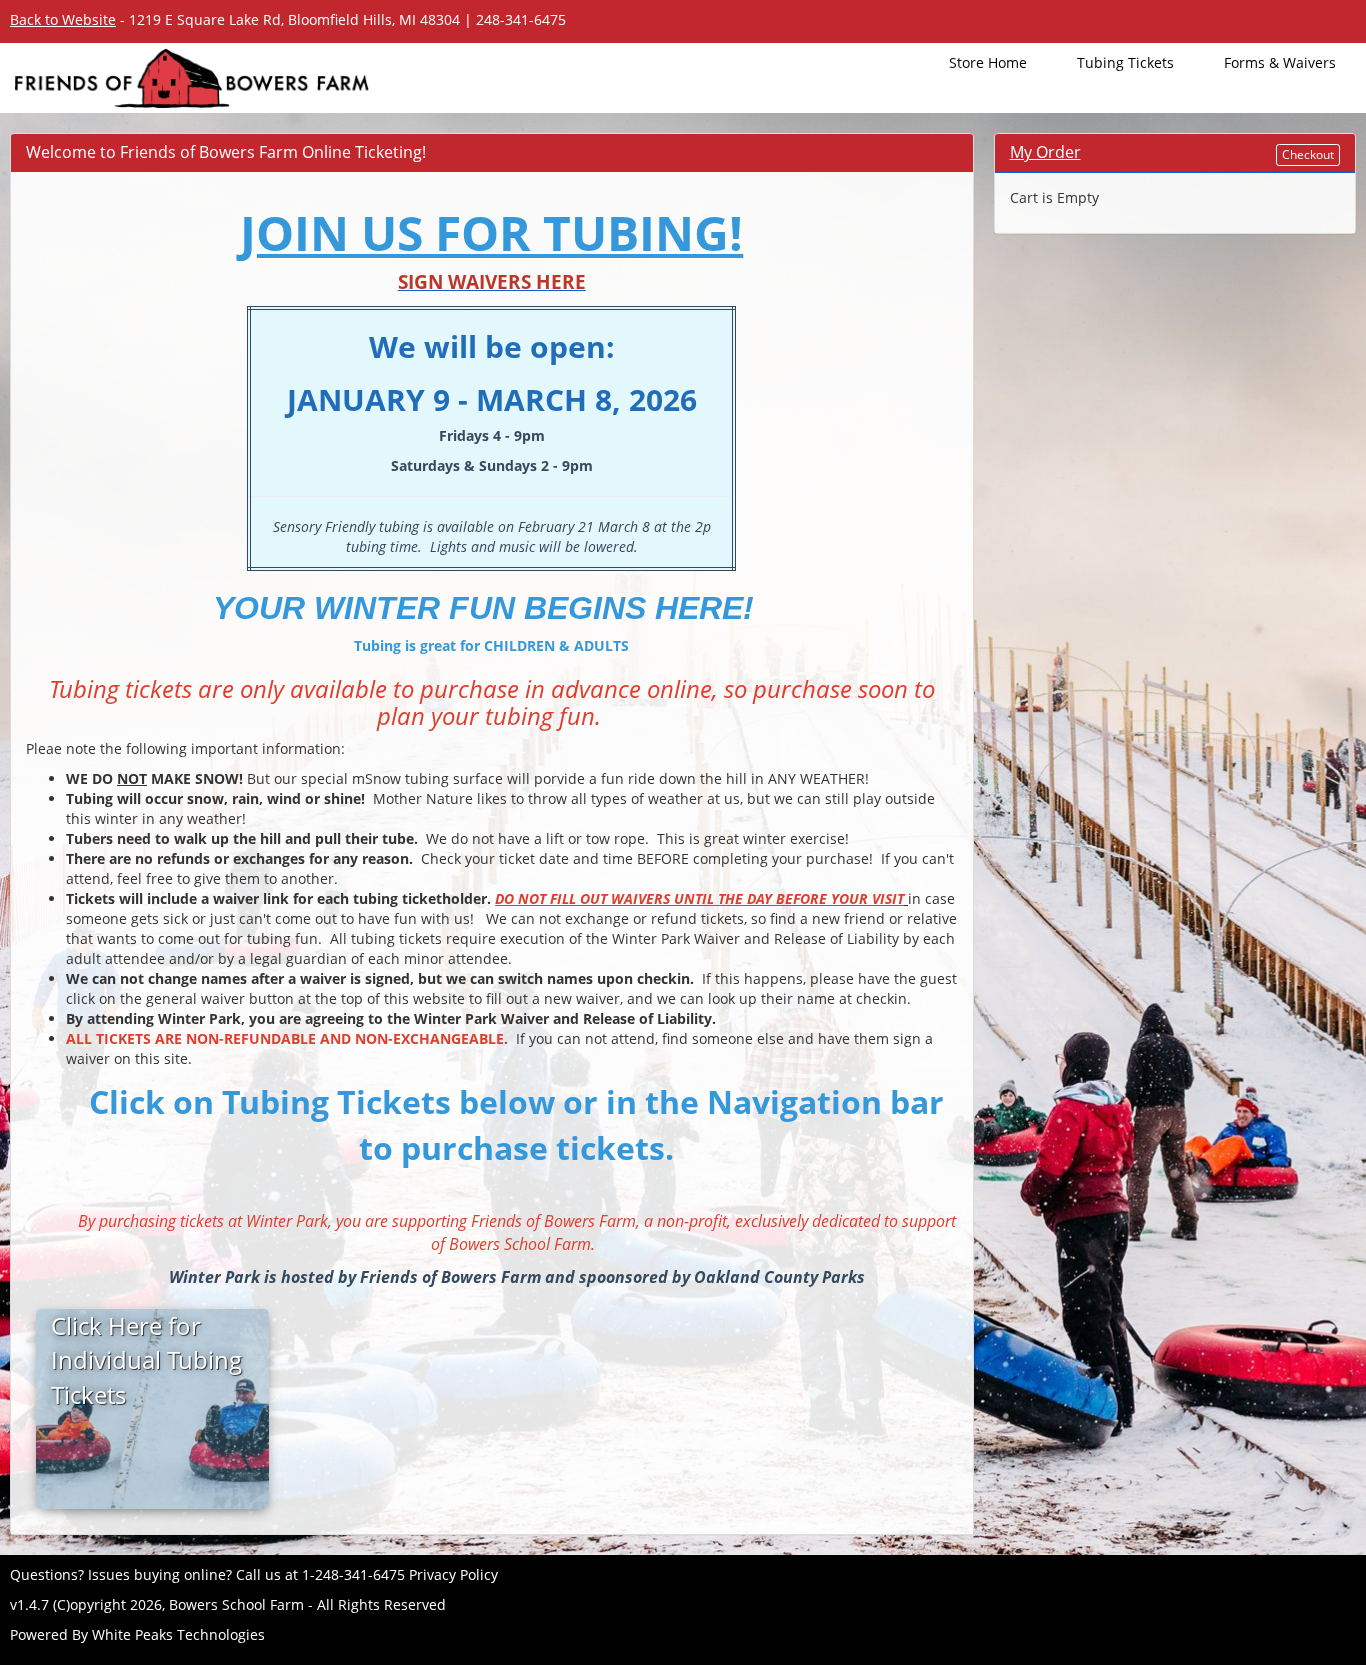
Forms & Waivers (1280, 62)
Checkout (1308, 154)
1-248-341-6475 (353, 1574)
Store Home (988, 62)
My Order (1045, 152)
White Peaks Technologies (178, 1634)
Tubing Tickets (1125, 62)
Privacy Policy (453, 1574)
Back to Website (63, 19)
